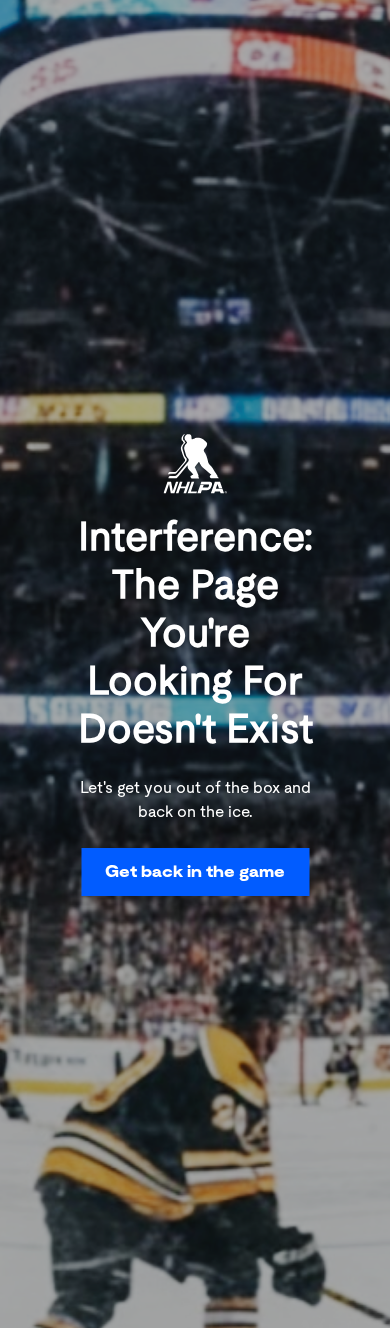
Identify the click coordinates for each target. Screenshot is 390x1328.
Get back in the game (195, 871)
